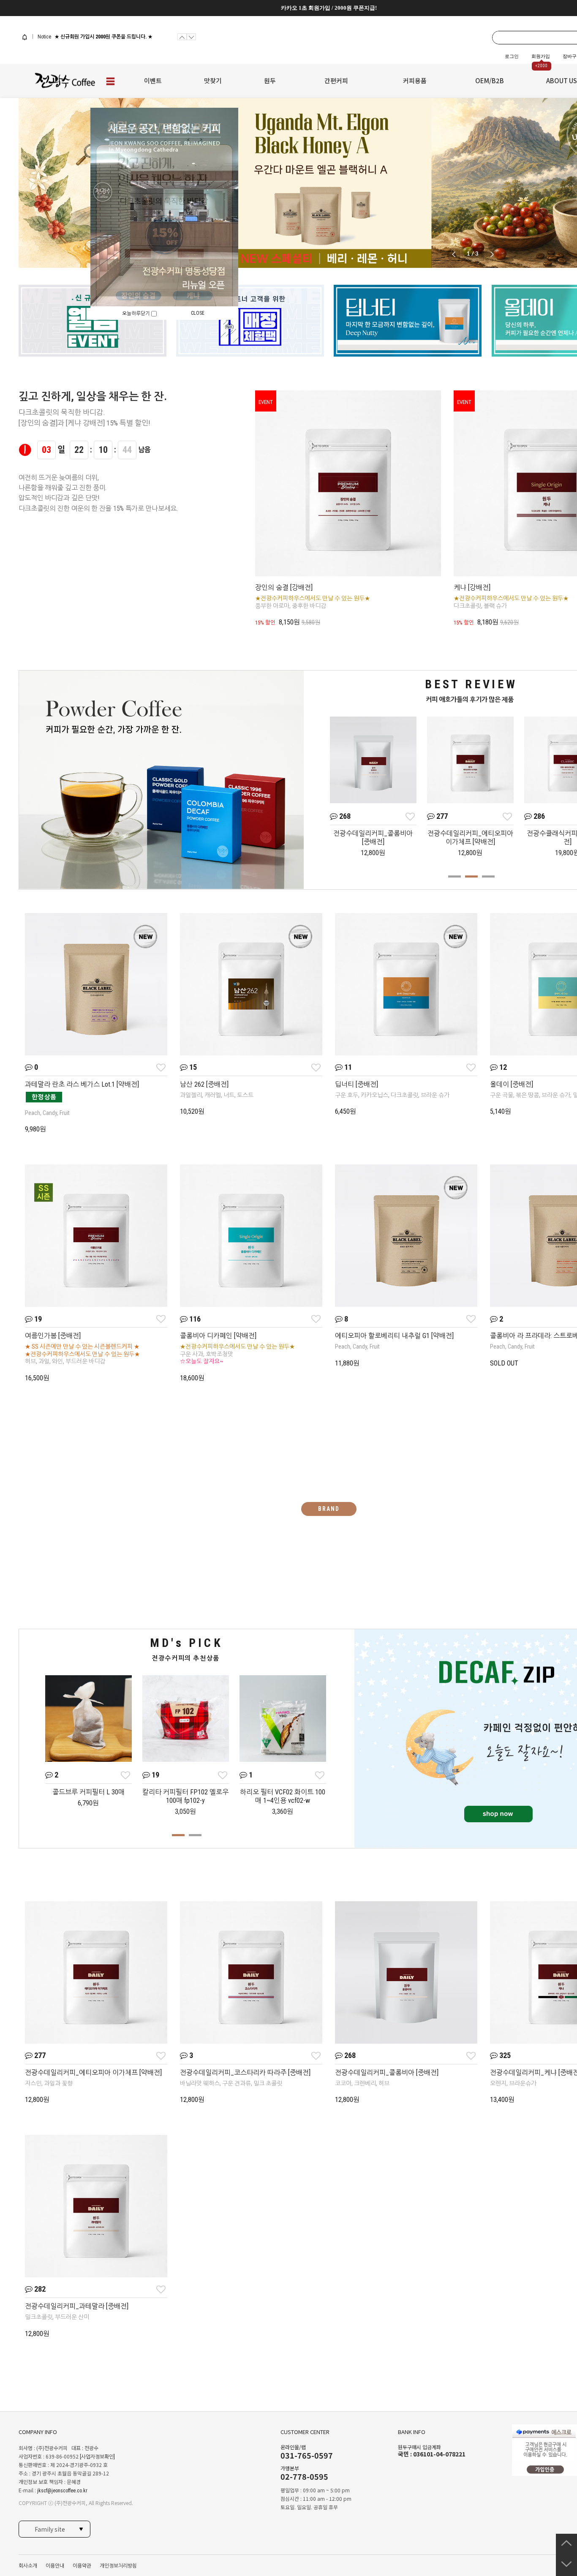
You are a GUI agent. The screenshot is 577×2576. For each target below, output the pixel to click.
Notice (44, 37)
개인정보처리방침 (118, 2566)
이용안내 (55, 2566)
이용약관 (82, 2566)
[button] (492, 254)
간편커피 (336, 80)
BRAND (329, 1509)
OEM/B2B (490, 80)
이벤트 (153, 80)
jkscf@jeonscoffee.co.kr (62, 2491)
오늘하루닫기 (137, 313)
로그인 (512, 56)
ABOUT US (562, 80)
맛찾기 (213, 80)
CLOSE (198, 313)
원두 (270, 80)
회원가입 (541, 56)
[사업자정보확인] (97, 2457)
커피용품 (415, 80)
